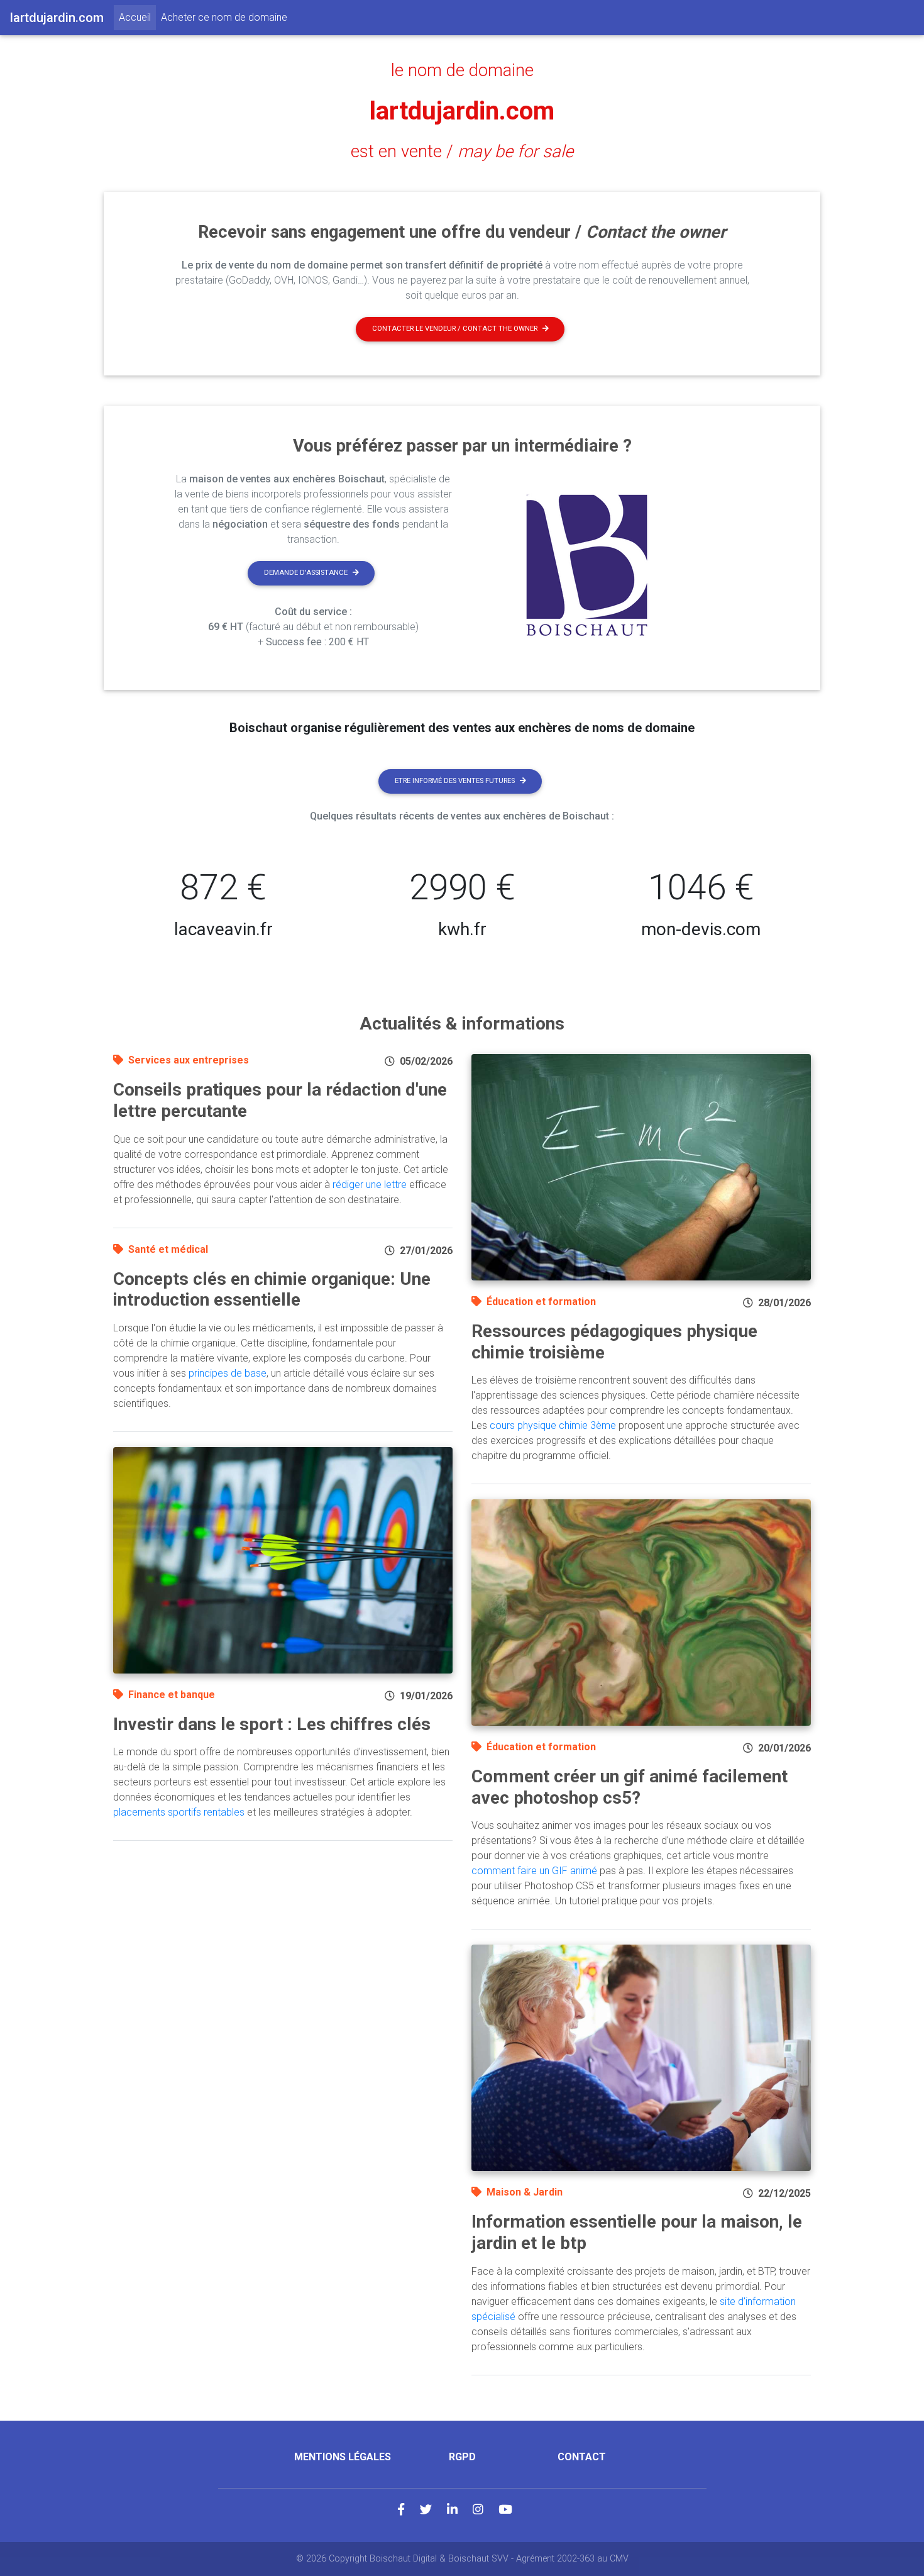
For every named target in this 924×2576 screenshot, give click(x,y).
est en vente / (462, 152)
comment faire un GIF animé (534, 1871)
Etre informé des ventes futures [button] (455, 781)
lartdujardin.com (462, 111)
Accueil (137, 17)
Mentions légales (343, 2457)
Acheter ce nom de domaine (224, 17)
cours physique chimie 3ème (553, 1425)
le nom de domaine (462, 70)
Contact (582, 2457)
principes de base (228, 1373)
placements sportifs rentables (179, 1812)
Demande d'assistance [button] (306, 573)
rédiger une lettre (370, 1185)
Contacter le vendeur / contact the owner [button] (455, 329)
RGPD (462, 2457)
